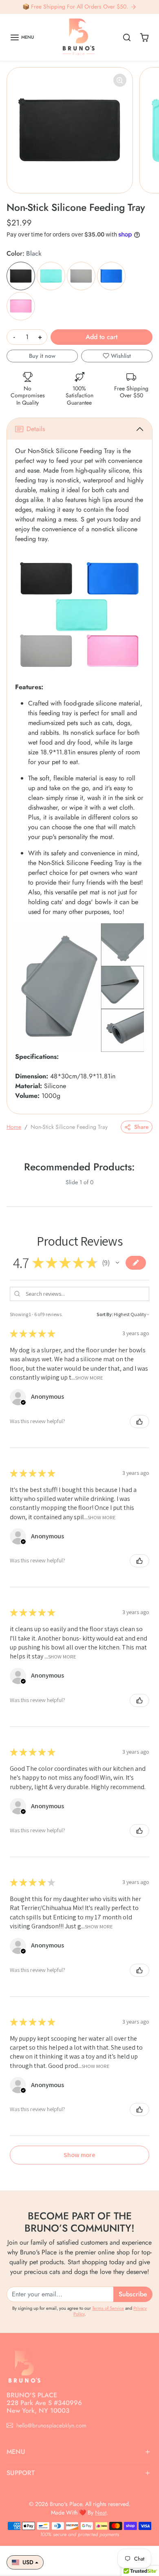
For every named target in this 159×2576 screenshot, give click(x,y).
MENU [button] (16, 2452)
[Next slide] (149, 1189)
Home (14, 1127)
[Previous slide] (10, 1189)
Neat (101, 2512)
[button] (22, 37)
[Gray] (81, 276)
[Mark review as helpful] (139, 1422)
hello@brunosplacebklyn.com (51, 2425)
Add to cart (102, 337)
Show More (89, 1378)
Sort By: (105, 1314)
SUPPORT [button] (21, 2473)
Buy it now (42, 356)
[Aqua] (51, 276)
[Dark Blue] (111, 276)
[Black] (21, 276)
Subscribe (133, 2294)
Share (141, 1127)
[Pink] (21, 306)
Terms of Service (108, 2308)
